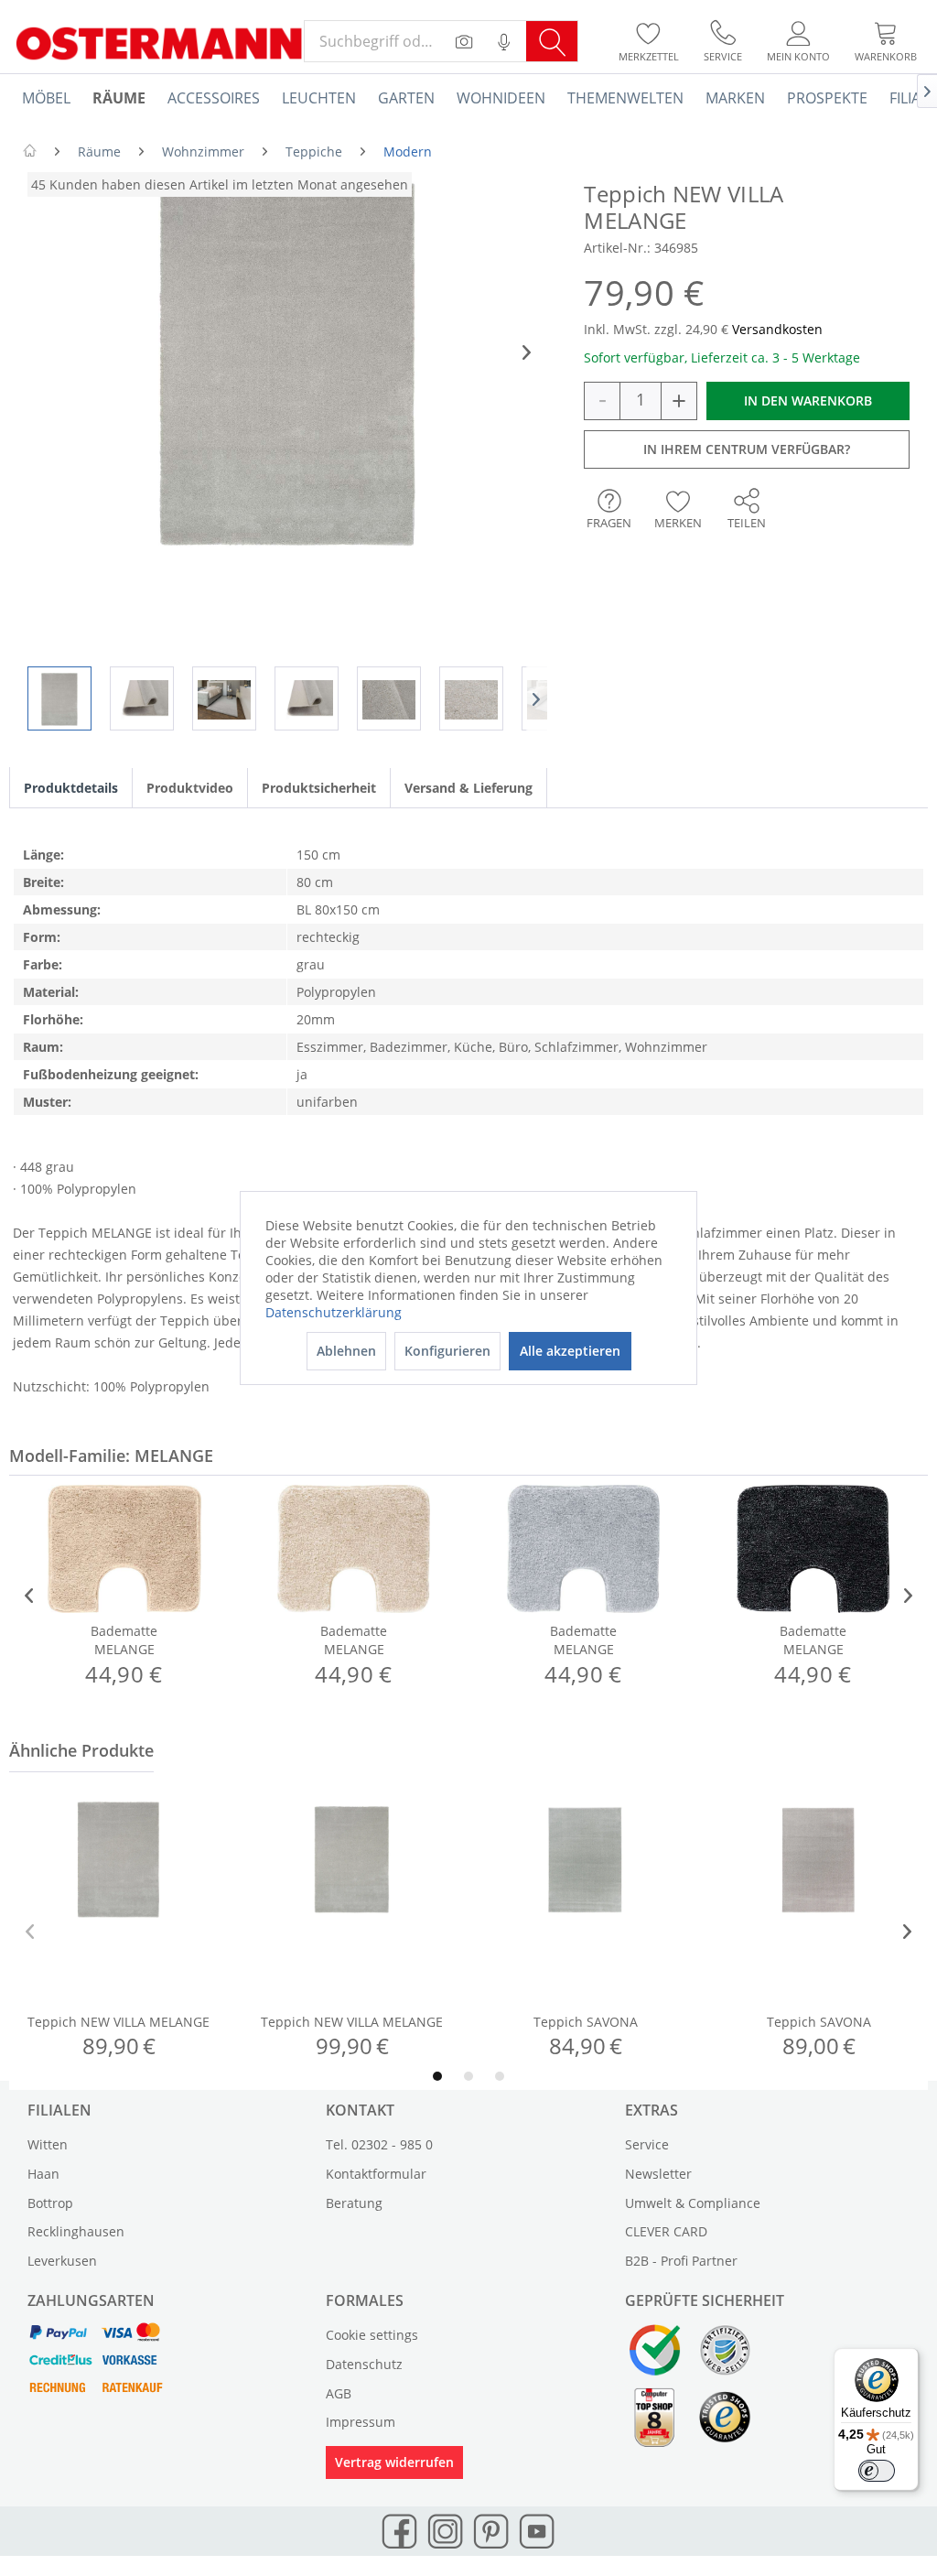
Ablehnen (346, 1351)
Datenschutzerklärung (334, 1312)
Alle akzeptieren (570, 1351)
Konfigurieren (447, 1351)
